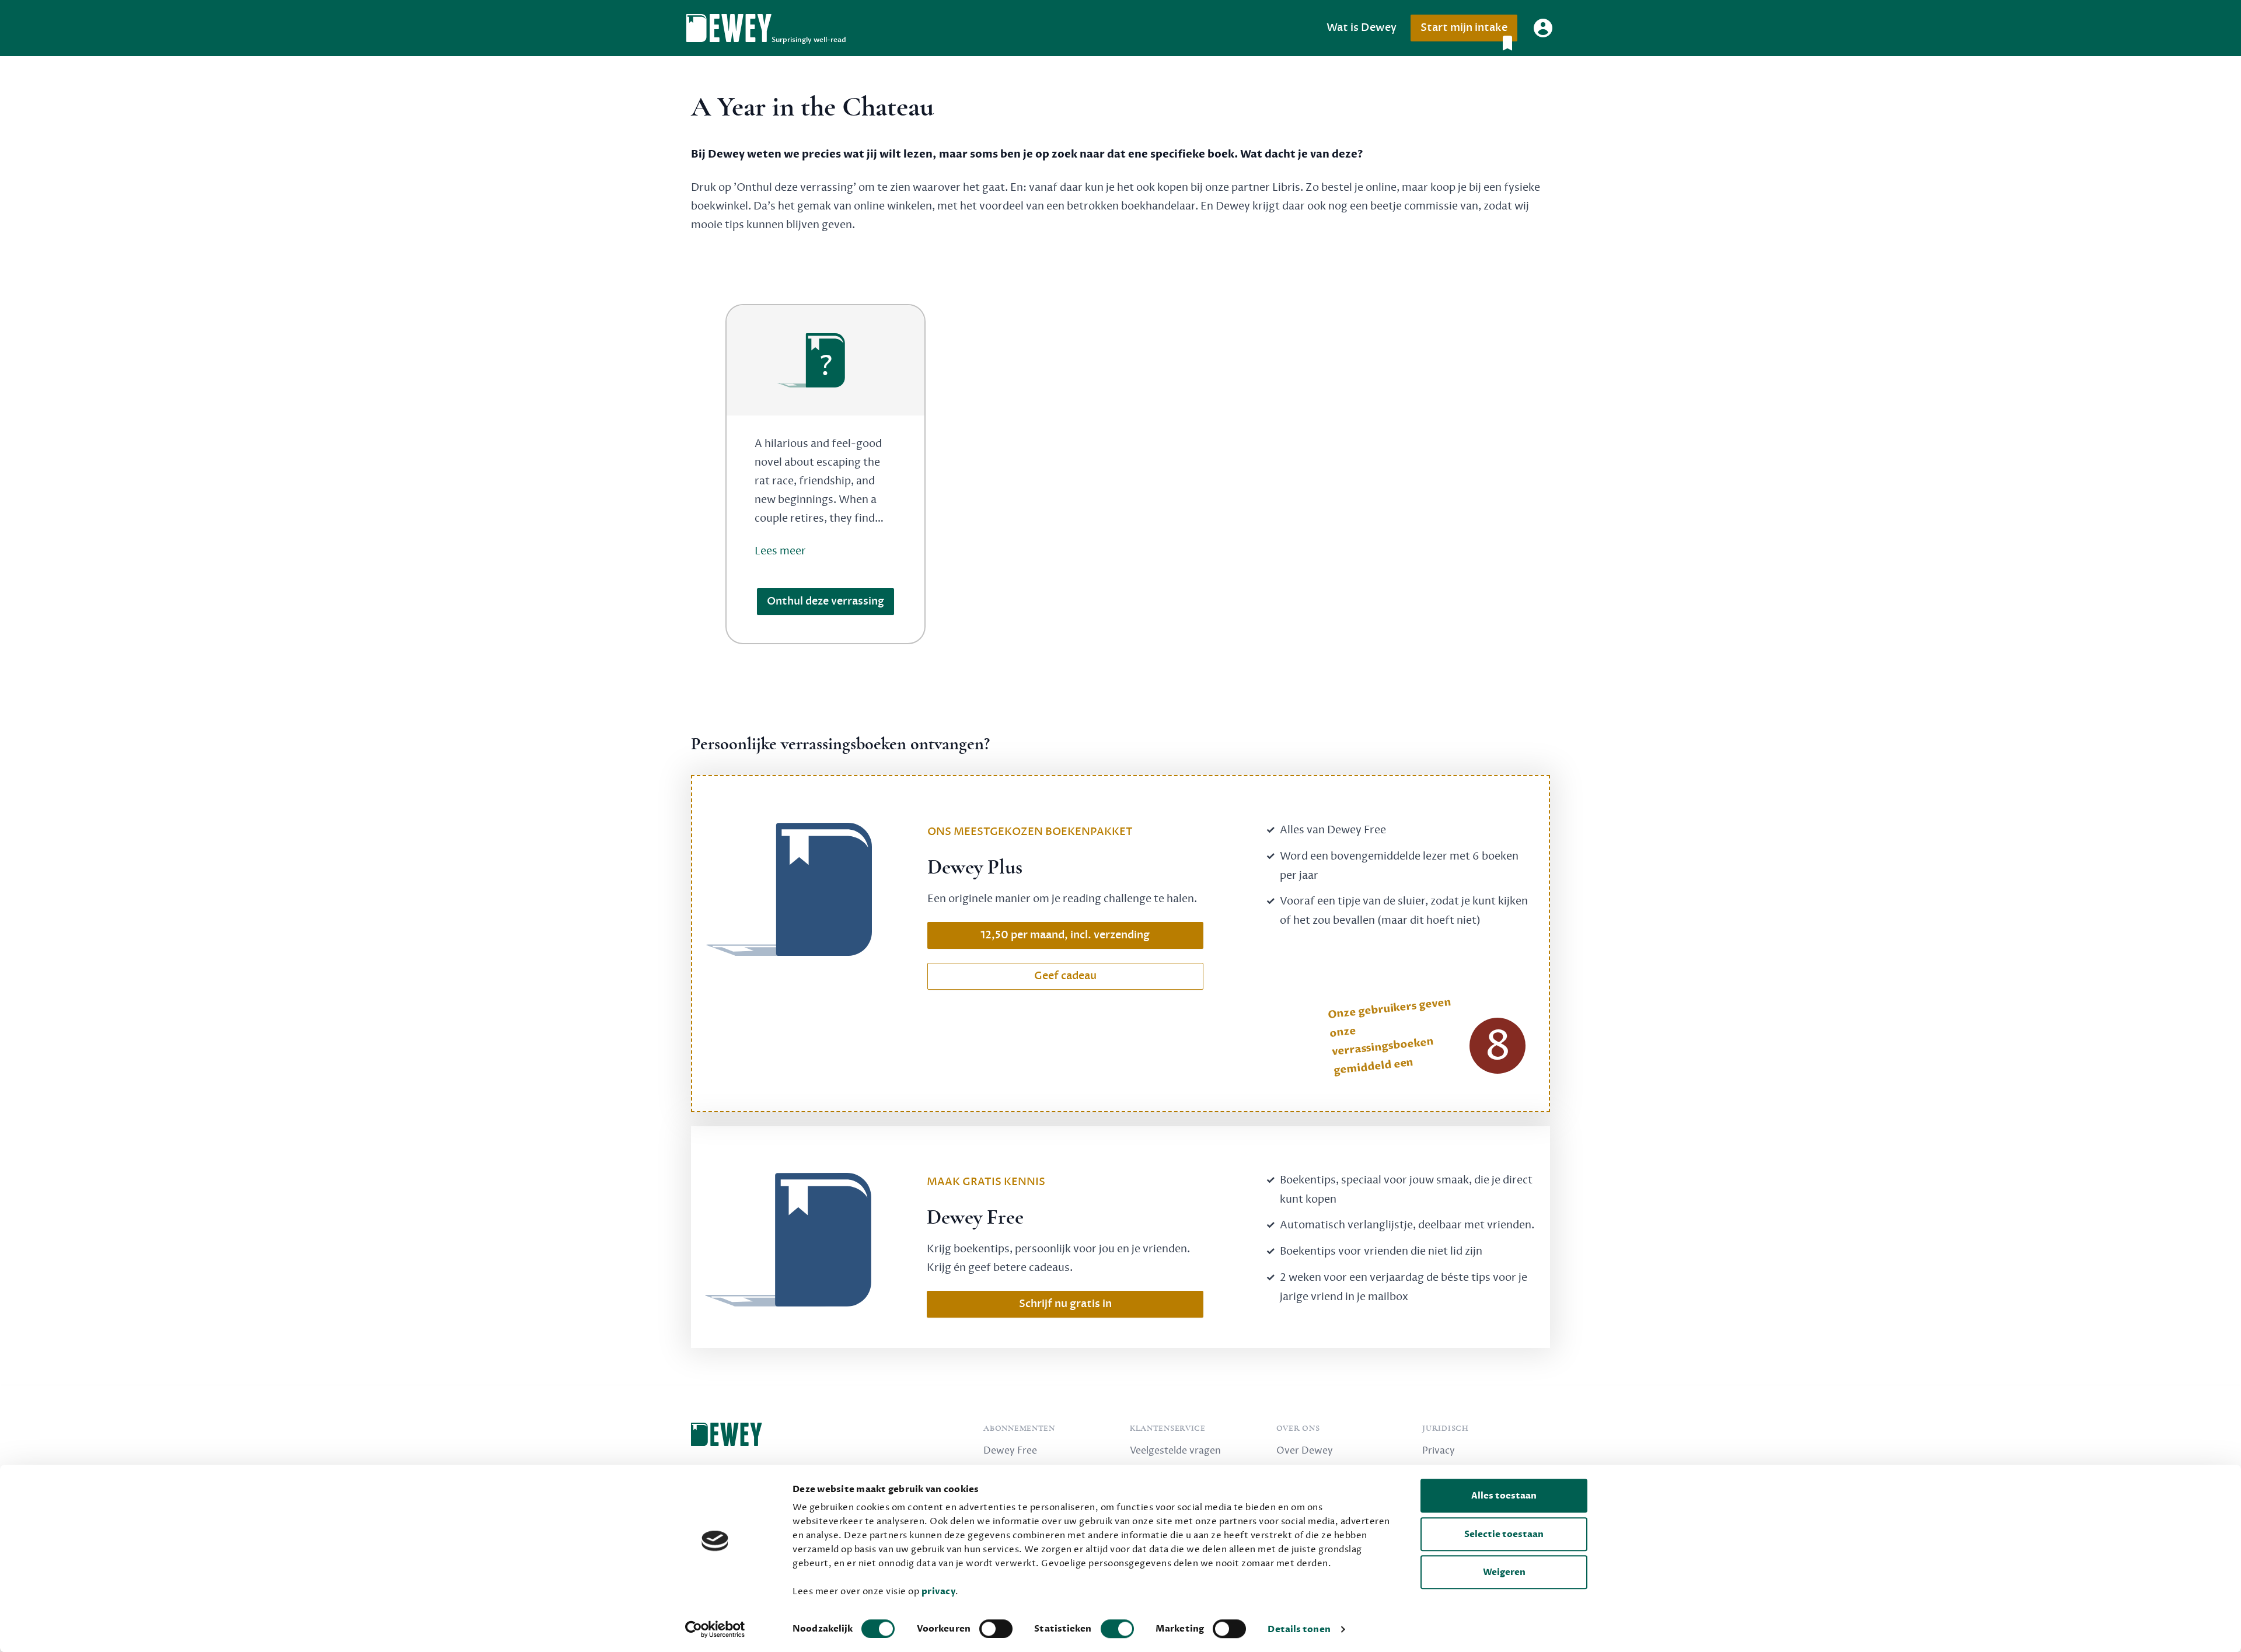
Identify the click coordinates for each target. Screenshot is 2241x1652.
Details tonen (1299, 1629)
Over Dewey (1305, 1451)
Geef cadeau (1065, 976)
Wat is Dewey (1362, 28)
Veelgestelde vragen (1175, 1451)
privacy (939, 1591)
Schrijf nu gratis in (1065, 1304)
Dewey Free (1010, 1451)
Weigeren (1504, 1572)
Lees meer (780, 551)
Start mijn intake (1464, 28)
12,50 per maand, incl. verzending (1065, 935)
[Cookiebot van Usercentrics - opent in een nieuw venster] (715, 1629)
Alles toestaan (1504, 1496)
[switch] (996, 1629)
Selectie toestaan (1504, 1534)
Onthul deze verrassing (825, 601)
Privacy (1439, 1451)
